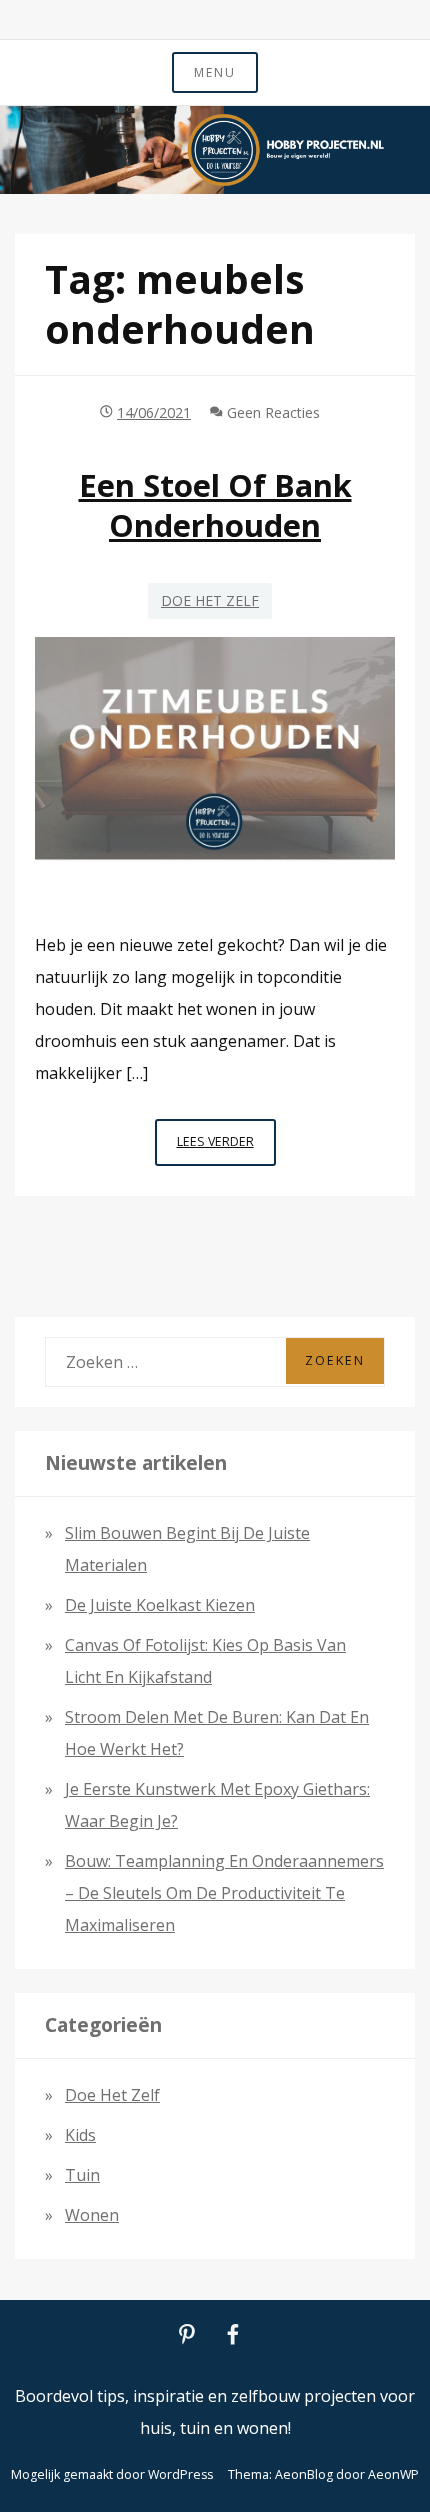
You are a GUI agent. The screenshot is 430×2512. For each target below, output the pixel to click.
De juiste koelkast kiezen (160, 1605)
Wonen (92, 2215)
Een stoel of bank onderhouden (215, 505)
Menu (215, 72)
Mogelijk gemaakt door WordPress (112, 2474)
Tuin (82, 2175)
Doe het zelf (210, 600)
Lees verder (226, 1149)
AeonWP (393, 2474)
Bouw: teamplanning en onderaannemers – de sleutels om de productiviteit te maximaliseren (224, 1893)
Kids (80, 2135)
